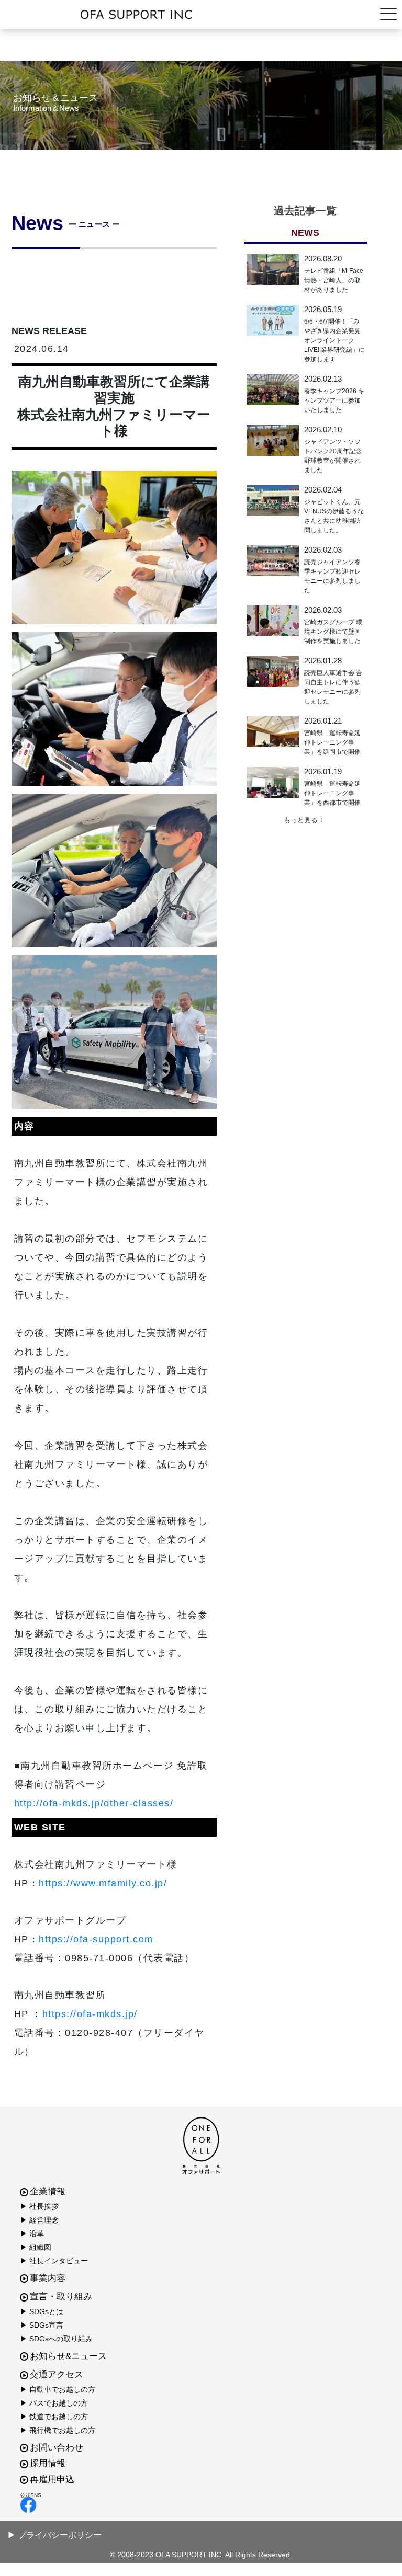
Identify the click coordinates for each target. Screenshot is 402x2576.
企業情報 (48, 2191)
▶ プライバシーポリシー (54, 2535)
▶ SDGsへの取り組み (56, 2339)
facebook (198, 2505)
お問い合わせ (57, 2448)
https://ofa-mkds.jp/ (90, 2014)
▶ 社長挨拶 (39, 2206)
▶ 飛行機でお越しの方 (58, 2430)
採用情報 (48, 2463)
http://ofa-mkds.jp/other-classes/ (94, 1803)
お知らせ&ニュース (68, 2356)
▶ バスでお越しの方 (54, 2403)
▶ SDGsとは (42, 2311)
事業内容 (48, 2278)
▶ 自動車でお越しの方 (58, 2389)
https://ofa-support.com (96, 1939)
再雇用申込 (52, 2480)
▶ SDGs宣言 (42, 2325)
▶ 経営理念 (39, 2220)
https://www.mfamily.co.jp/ (103, 1883)
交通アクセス (57, 2374)
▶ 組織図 (36, 2247)
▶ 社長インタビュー (54, 2261)
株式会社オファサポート (201, 15)
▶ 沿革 (32, 2234)
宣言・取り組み (61, 2297)
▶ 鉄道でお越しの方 (54, 2417)
